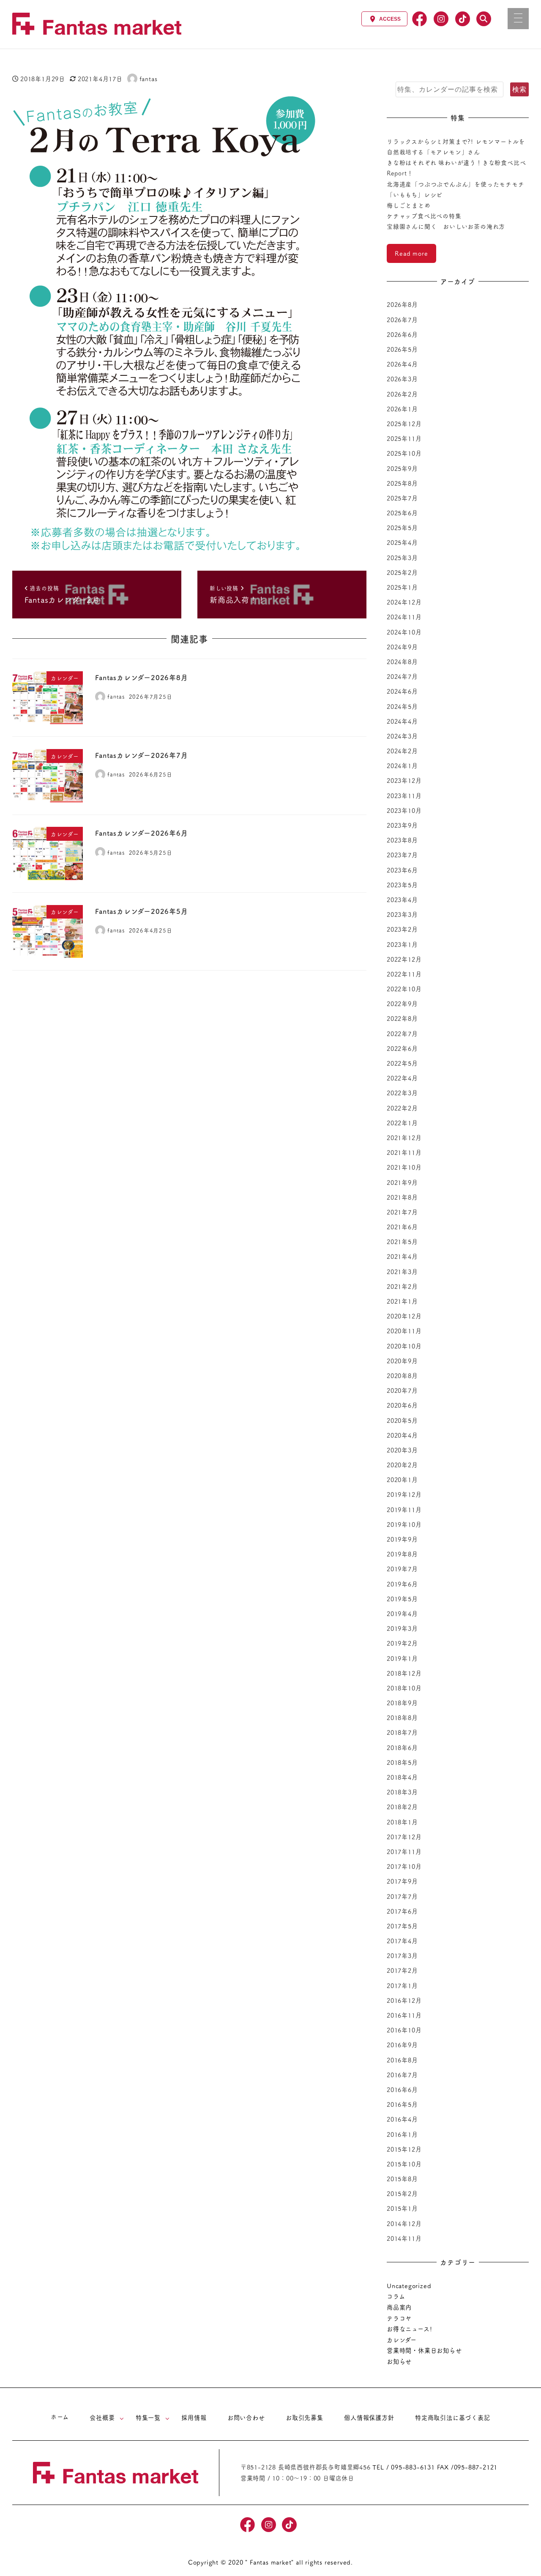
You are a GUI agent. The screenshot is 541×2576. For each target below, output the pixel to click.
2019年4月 (402, 1613)
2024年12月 (404, 602)
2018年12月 (404, 1673)
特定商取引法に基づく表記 (453, 2417)
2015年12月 (404, 2149)
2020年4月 (402, 1435)
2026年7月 (402, 320)
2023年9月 (402, 825)
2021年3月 (402, 1272)
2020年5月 (402, 1420)
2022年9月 (402, 1004)
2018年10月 (404, 1688)
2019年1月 (402, 1658)
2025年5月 (402, 528)
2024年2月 (402, 751)
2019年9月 (402, 1539)
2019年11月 (404, 1510)
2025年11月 (404, 438)
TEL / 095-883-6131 (403, 2467)
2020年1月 (402, 1479)
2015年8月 (402, 2179)
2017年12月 (404, 1837)
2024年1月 (402, 766)
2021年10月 (404, 1167)
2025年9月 (402, 468)
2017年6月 (402, 1911)
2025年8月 (402, 483)
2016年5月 (402, 2104)
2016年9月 (402, 2045)
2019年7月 (402, 1569)
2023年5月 (402, 885)
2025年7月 (402, 498)
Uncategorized (409, 2286)
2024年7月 (402, 676)
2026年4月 (402, 364)
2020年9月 (402, 1361)
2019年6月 (402, 1584)
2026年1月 (402, 409)
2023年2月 (402, 929)
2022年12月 (404, 959)
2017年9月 (402, 1881)
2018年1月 (402, 1822)
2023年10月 (404, 810)
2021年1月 (402, 1301)
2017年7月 (402, 1896)
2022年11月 (404, 974)
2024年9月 (402, 647)
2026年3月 (402, 379)
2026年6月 (402, 334)
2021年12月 (404, 1138)
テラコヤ (399, 2318)
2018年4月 (402, 1777)
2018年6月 (402, 1747)
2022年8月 (402, 1018)
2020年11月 (404, 1331)
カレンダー (402, 2340)
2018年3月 (402, 1792)
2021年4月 (402, 1256)
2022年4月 (402, 1078)
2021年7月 (402, 1212)
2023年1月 (402, 944)
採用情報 (194, 2417)
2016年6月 (402, 2089)
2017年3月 (402, 1955)
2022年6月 (402, 1048)
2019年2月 (402, 1643)
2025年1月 (402, 587)
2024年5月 (402, 706)
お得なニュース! (409, 2329)
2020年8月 (402, 1376)
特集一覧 (148, 2417)
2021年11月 (404, 1152)
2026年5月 (402, 349)
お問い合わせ (246, 2417)
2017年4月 (402, 1941)
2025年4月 (402, 542)
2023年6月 (402, 870)
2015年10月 (404, 2164)
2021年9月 (402, 1182)
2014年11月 (404, 2238)
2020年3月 (402, 1450)
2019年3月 (402, 1628)
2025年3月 (402, 558)
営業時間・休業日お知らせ (424, 2350)
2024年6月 (402, 691)
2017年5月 (402, 1926)
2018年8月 (402, 1717)
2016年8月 (402, 2060)
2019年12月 (404, 1494)
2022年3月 (402, 1093)
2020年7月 (402, 1390)
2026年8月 (402, 304)
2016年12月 (404, 2000)
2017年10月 (404, 1866)
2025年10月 (404, 453)
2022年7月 (402, 1034)
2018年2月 (402, 1807)
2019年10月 (404, 1524)
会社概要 (102, 2417)
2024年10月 (404, 632)
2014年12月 (404, 2223)
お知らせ (399, 2361)
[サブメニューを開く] (122, 2418)
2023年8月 (402, 840)
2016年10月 (404, 2030)
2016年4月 (402, 2119)
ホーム (60, 2417)
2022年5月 (402, 1063)
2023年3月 (402, 914)
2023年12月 (404, 780)
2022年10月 (404, 989)
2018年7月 (402, 1732)
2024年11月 (404, 617)
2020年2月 (402, 1465)
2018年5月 (402, 1762)
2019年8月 (402, 1554)
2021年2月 (402, 1286)
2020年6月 (402, 1405)
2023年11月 (404, 796)
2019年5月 (402, 1599)
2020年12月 (404, 1316)
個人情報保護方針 (369, 2417)
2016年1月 (402, 2134)
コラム (396, 2296)
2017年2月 (402, 1970)
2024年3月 (402, 736)
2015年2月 (402, 2193)
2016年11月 (404, 2015)
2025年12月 (404, 424)
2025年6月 (402, 513)
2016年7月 (402, 2075)
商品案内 (399, 2307)
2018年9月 (402, 1703)
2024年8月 (402, 662)
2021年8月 (402, 1197)
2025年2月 (402, 572)
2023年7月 (402, 855)
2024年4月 (402, 721)
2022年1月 (402, 1123)
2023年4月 (402, 900)
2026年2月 (402, 394)
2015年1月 (402, 2208)
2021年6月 (402, 1227)
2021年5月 (402, 1242)
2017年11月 (404, 1851)
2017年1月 (402, 1985)
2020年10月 (404, 1346)
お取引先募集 (305, 2417)
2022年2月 (402, 1108)
